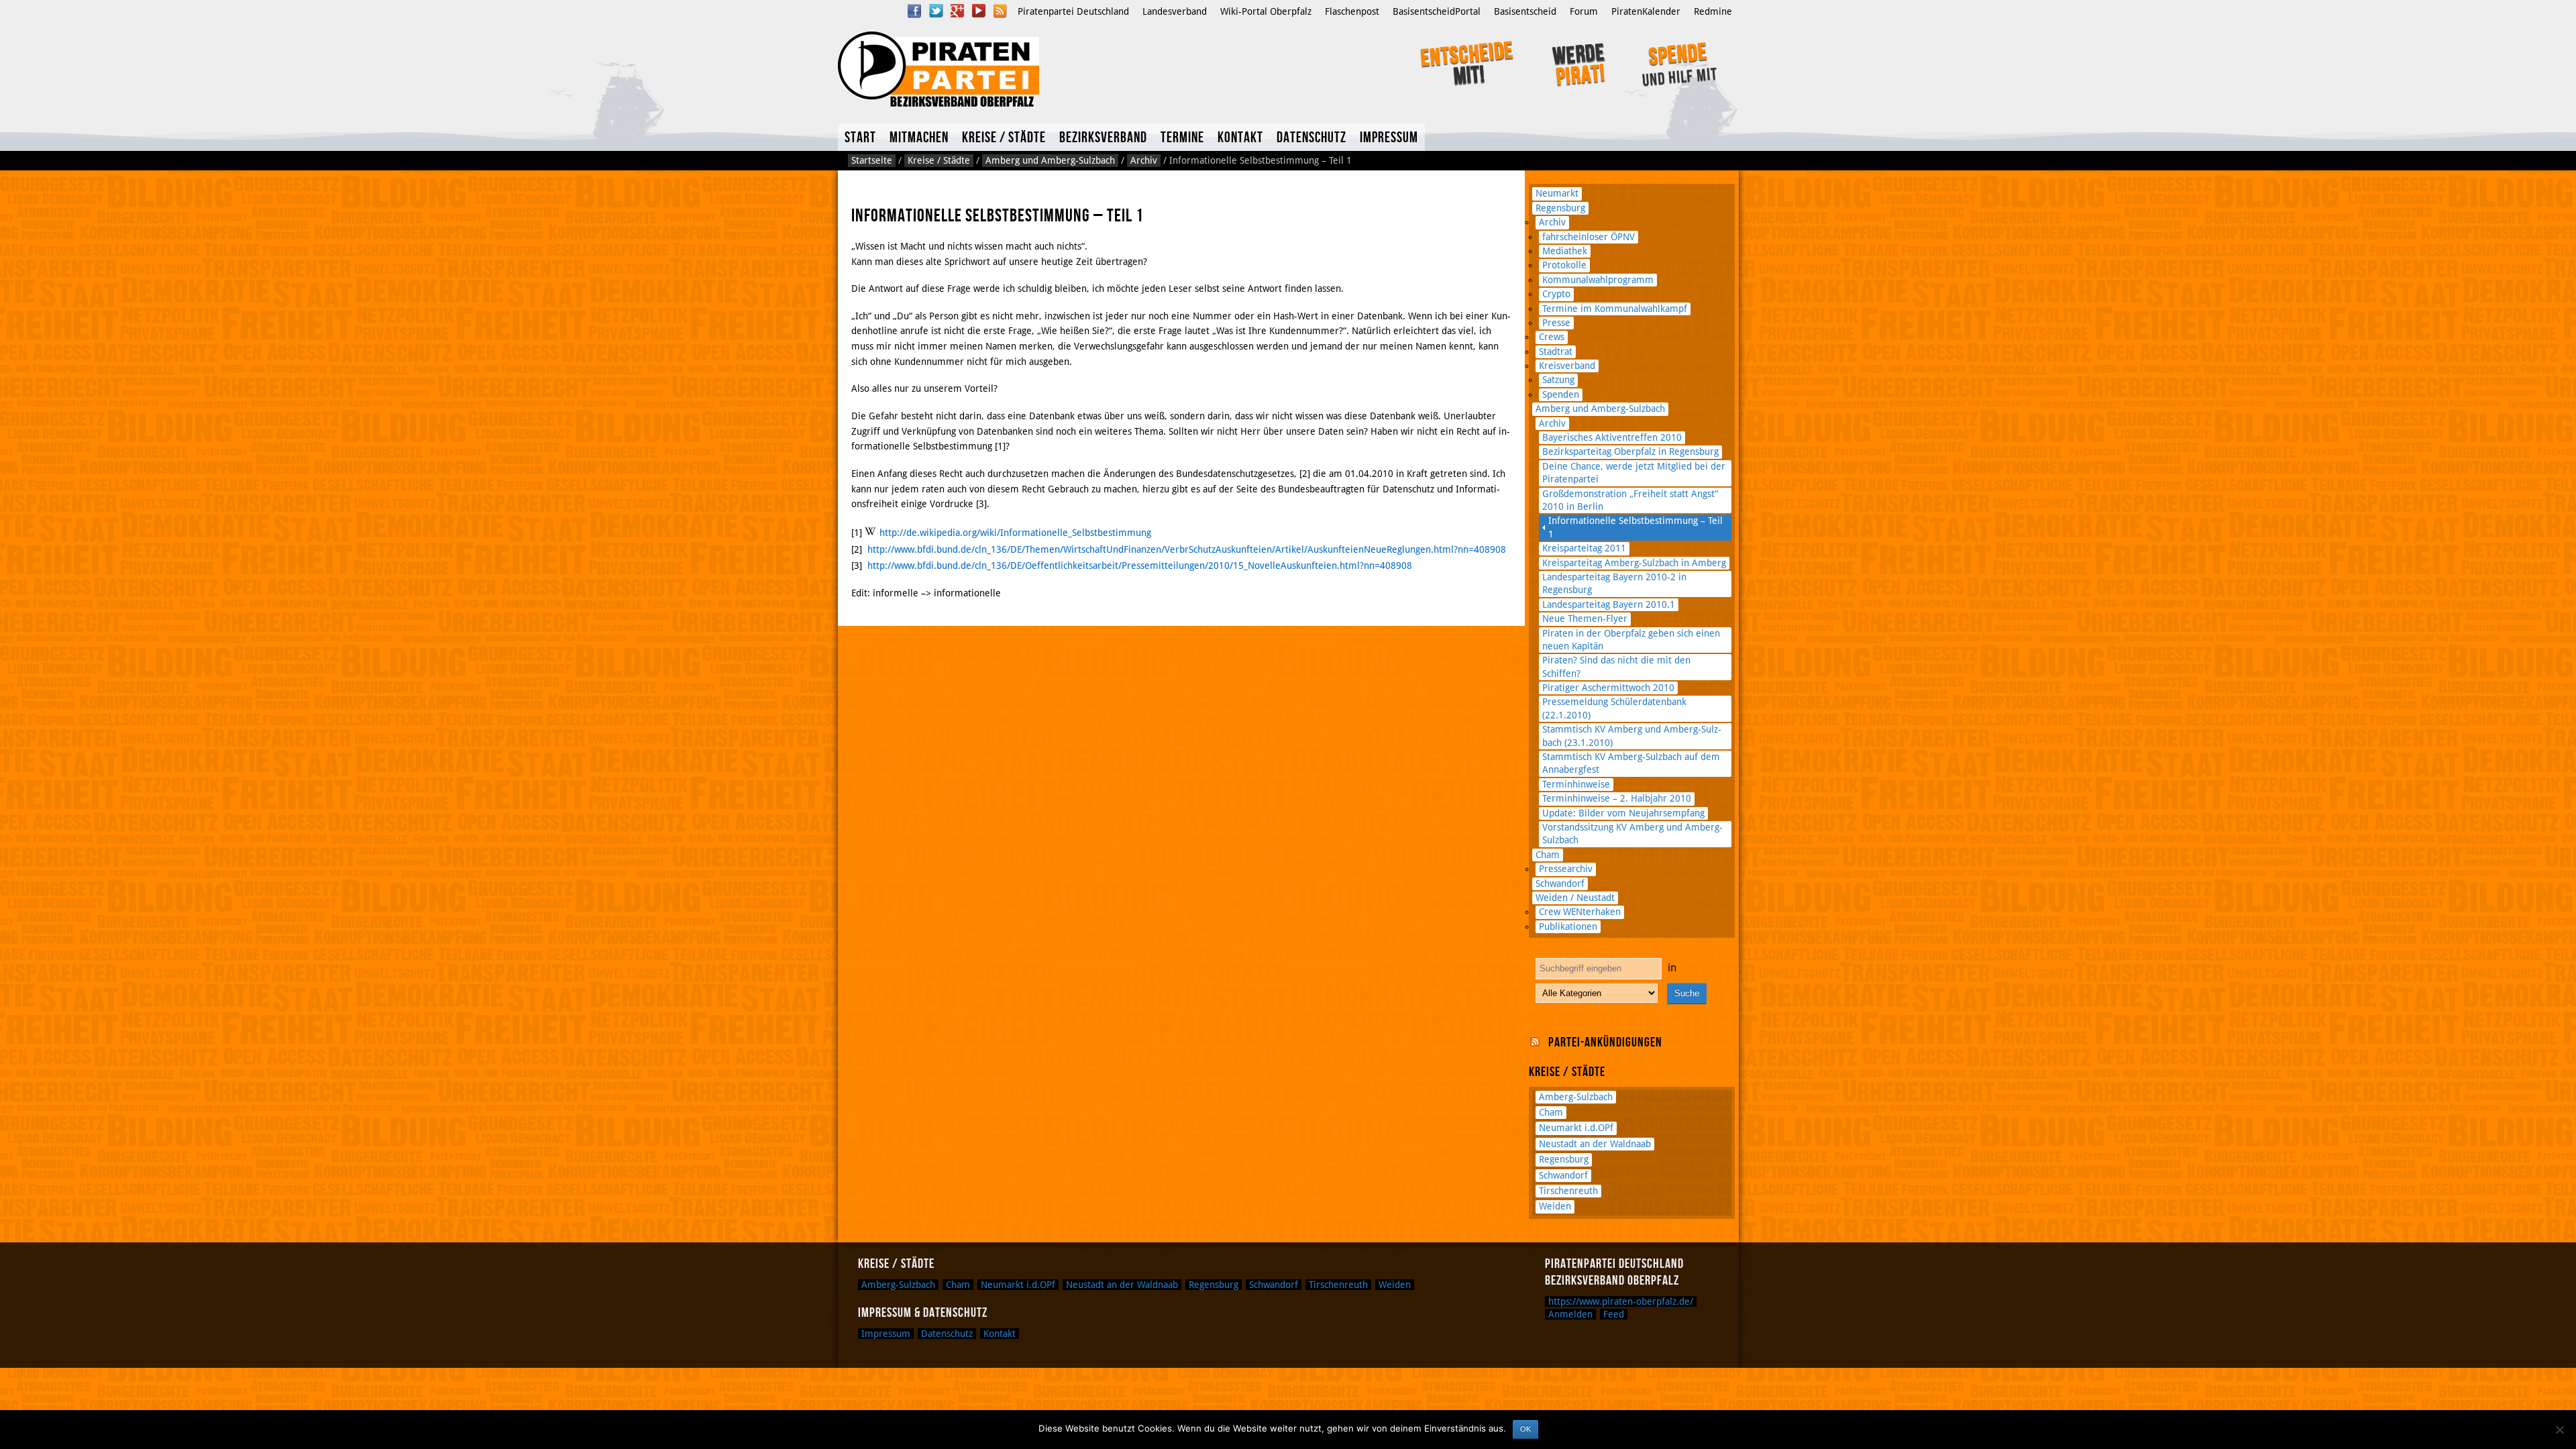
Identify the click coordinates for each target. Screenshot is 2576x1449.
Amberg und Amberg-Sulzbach (1050, 160)
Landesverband (1175, 11)
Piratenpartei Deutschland (1073, 11)
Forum (1584, 11)
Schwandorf (1560, 883)
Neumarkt (1557, 193)
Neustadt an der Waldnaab (1595, 1144)
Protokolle (1564, 265)
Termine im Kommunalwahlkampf (1615, 309)
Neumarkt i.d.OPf (1576, 1128)
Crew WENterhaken (1580, 912)
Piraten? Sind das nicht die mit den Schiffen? (1616, 666)
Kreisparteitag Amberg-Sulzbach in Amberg (1634, 563)
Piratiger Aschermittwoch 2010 (1608, 688)
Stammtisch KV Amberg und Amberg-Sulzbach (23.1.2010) (1632, 736)
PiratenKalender (1646, 11)
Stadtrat (1556, 352)
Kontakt (1240, 138)
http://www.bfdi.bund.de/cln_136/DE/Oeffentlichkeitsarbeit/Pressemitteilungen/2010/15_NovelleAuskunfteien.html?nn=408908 (1140, 566)
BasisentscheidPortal (1437, 11)
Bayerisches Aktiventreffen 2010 (1612, 437)
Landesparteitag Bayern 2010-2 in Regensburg (1614, 583)
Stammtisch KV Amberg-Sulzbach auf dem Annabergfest (1631, 763)
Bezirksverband (1103, 138)
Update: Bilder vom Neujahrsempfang (1623, 813)
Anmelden (1570, 1314)
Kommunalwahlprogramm (1598, 280)
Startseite (872, 160)
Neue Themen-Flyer (1585, 619)
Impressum (1389, 138)
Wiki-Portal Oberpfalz (1266, 11)
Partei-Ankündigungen (1605, 1042)
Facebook (914, 11)
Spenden (1561, 394)
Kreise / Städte (1004, 138)
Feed (1614, 1314)
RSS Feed (1000, 11)
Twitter (936, 11)
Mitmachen (919, 138)
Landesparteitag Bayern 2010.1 (1609, 604)
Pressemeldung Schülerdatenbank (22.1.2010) (1614, 708)
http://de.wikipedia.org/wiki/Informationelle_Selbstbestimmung (1015, 533)
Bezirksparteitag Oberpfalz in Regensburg (1630, 451)
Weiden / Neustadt (1575, 898)
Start (860, 138)
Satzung (1558, 380)
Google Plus (957, 11)
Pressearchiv (1566, 869)
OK (1525, 1429)
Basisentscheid (1525, 11)
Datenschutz (1311, 138)
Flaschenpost (1352, 11)
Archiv (1144, 160)
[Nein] (2559, 1430)
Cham (1548, 855)
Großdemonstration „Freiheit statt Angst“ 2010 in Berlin (1630, 500)
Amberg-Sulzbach (1576, 1097)
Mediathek (1565, 251)
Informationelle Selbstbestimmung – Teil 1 (1635, 527)
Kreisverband (1567, 366)
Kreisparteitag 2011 (1584, 548)
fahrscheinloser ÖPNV (1589, 237)
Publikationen (1568, 926)
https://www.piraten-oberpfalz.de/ (1621, 1301)
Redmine (1713, 11)
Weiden (1555, 1206)
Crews (1552, 337)
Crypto (1556, 294)
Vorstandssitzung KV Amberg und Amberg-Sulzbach (1632, 834)
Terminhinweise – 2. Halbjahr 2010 (1617, 798)
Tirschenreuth (1568, 1191)
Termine (1182, 138)
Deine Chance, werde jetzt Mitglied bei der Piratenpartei (1634, 473)
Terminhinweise (1576, 784)
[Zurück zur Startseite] (1018, 69)
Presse (1556, 323)
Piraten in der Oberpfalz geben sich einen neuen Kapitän (1631, 640)
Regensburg (1560, 208)
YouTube (979, 11)
